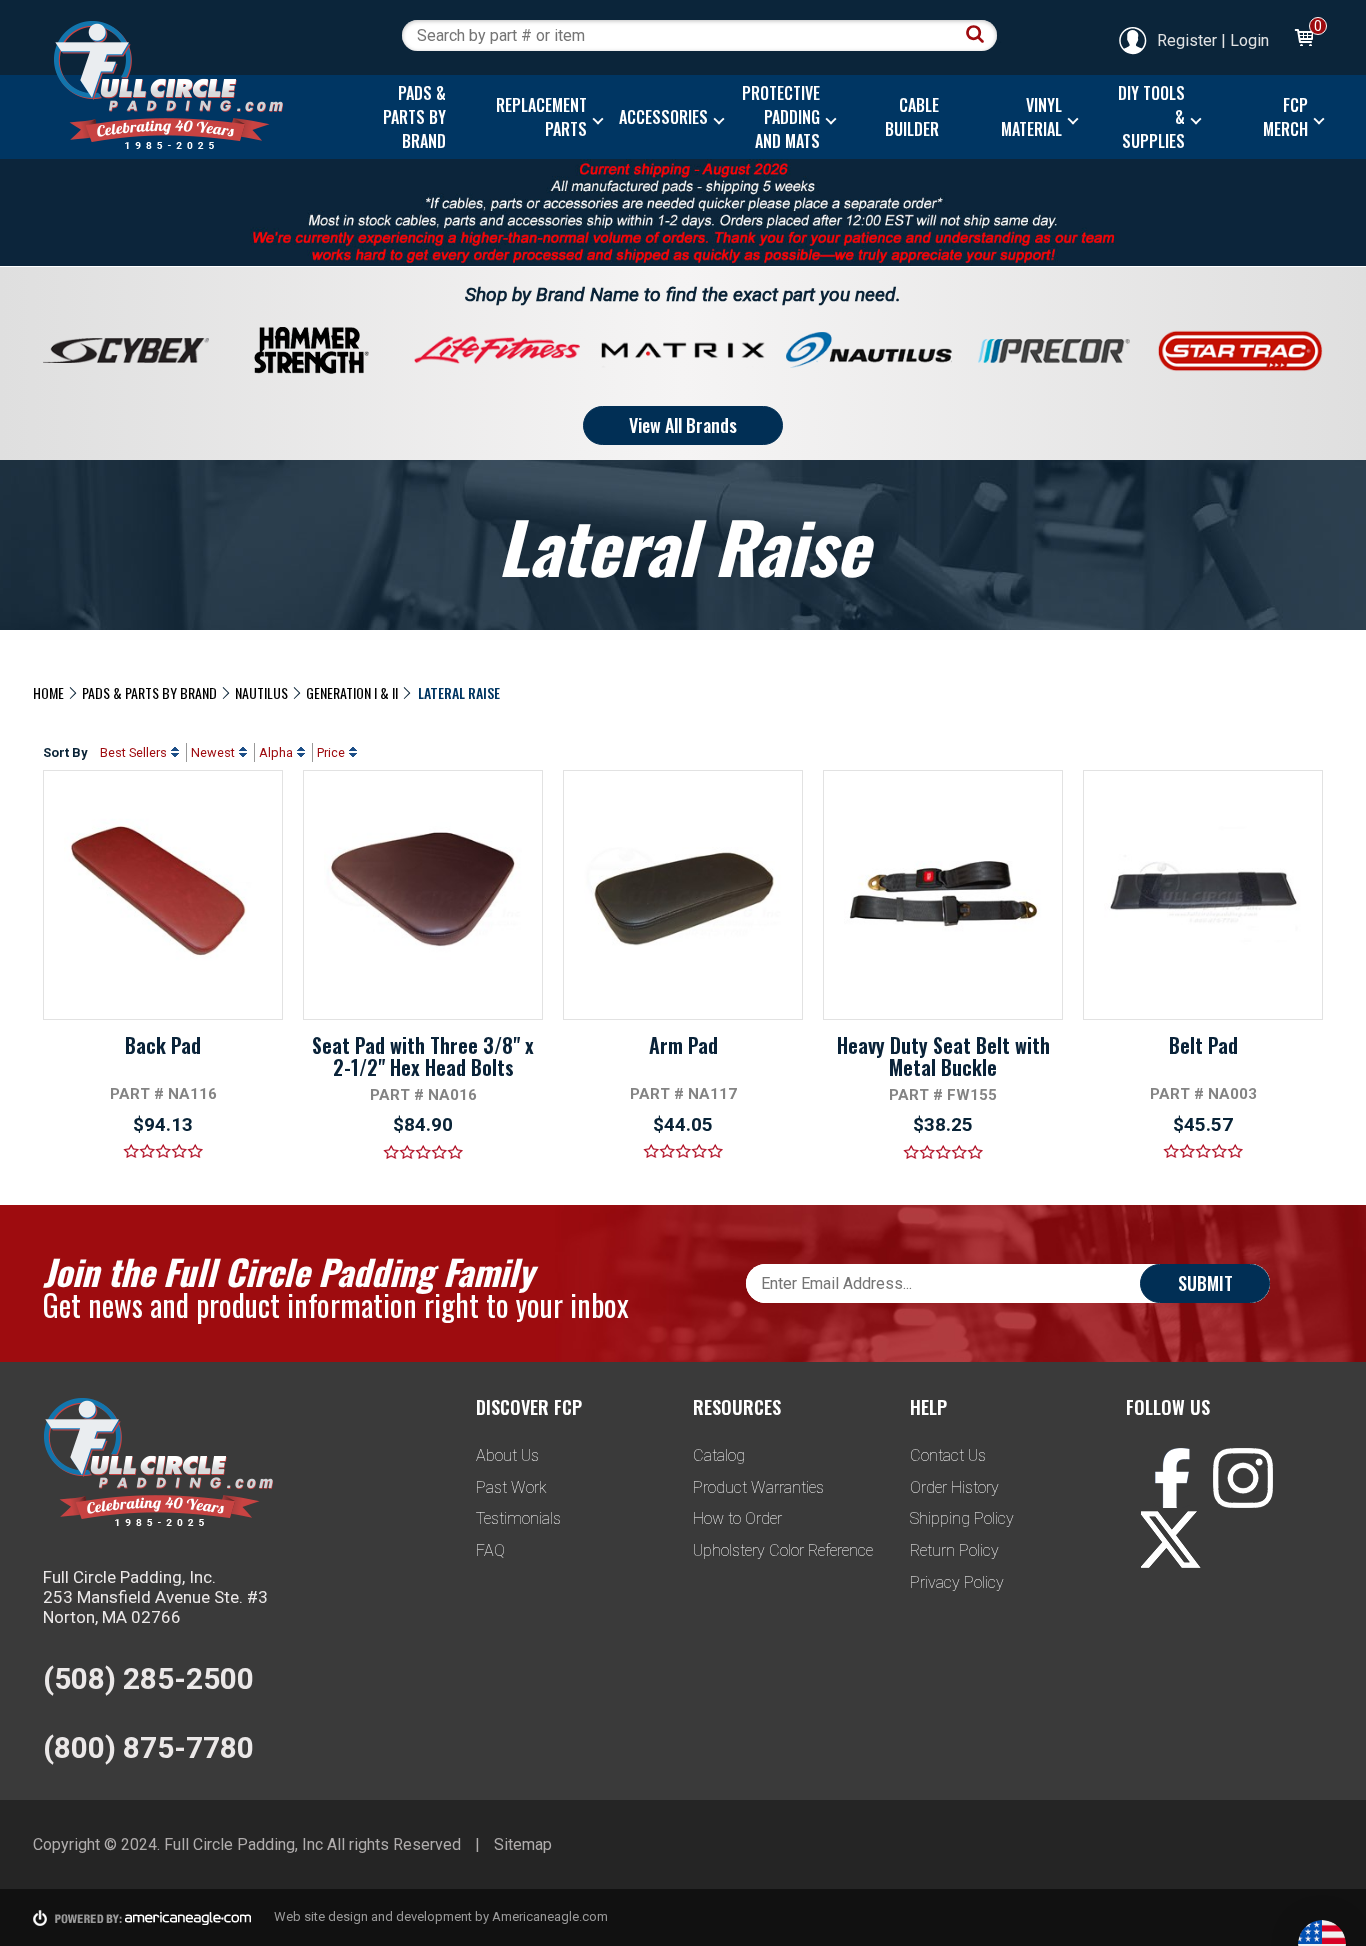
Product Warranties (758, 1487)
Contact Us (948, 1455)
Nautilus (261, 692)
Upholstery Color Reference (783, 1550)
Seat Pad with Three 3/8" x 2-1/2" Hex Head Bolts (423, 1056)
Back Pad (163, 1045)
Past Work (511, 1487)
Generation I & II (352, 692)
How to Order (737, 1518)
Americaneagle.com (550, 1916)
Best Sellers (133, 752)
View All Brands (683, 425)
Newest (213, 752)
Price (331, 752)
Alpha (276, 752)
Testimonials (518, 1518)
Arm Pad (683, 1045)
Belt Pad (1203, 1045)
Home (48, 692)
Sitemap (523, 1844)
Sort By (65, 752)
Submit (1205, 1283)
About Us (507, 1455)
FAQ (490, 1550)
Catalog (719, 1455)
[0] (1303, 40)
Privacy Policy (957, 1582)
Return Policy (954, 1550)
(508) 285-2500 (148, 1678)
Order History (954, 1487)
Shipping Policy (962, 1518)
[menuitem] (409, 117)
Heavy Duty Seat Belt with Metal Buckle (943, 1056)
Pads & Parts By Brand (149, 692)
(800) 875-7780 (148, 1747)
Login (1249, 40)
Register (1187, 40)
